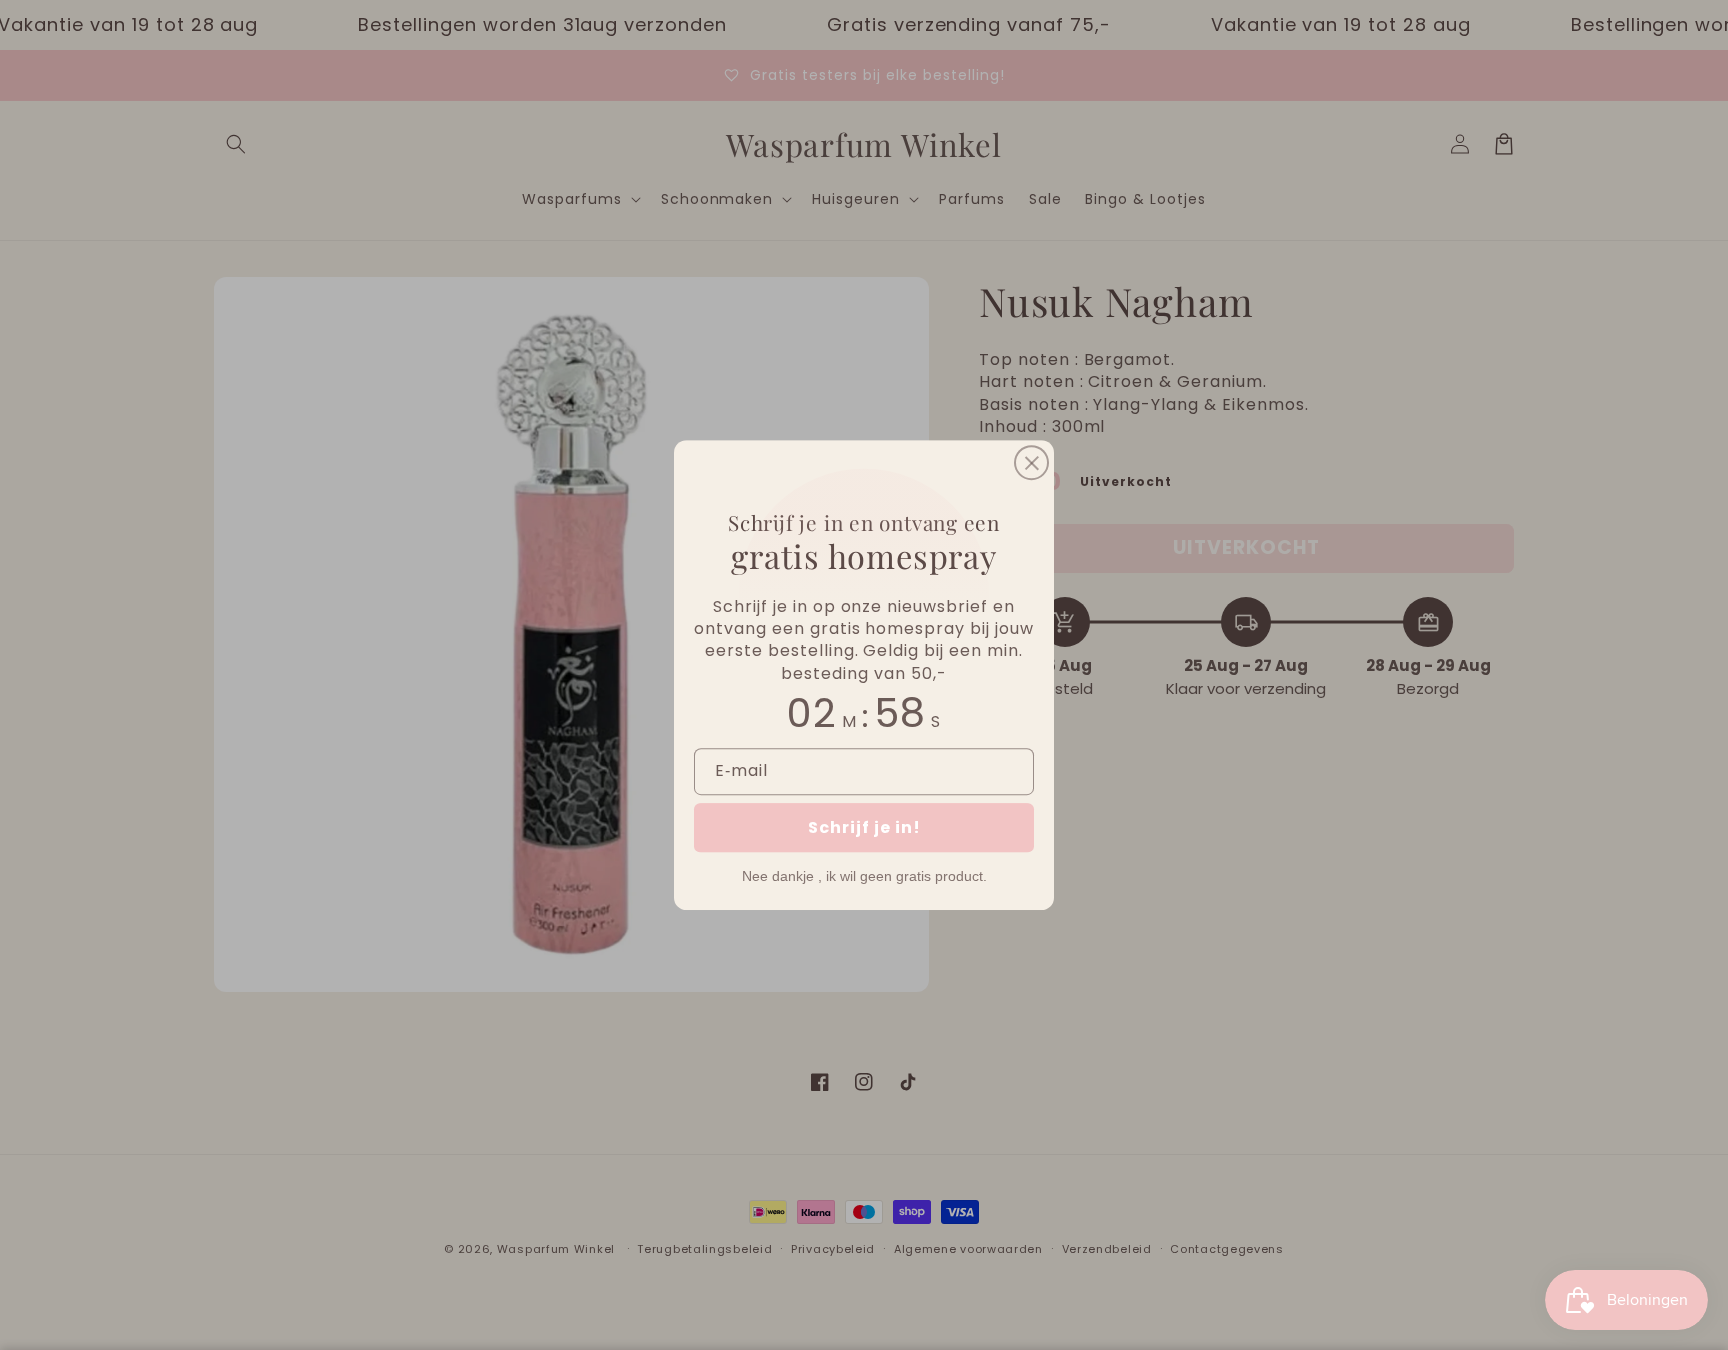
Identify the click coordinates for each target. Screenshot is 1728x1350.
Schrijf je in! (864, 827)
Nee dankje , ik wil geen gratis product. (864, 876)
